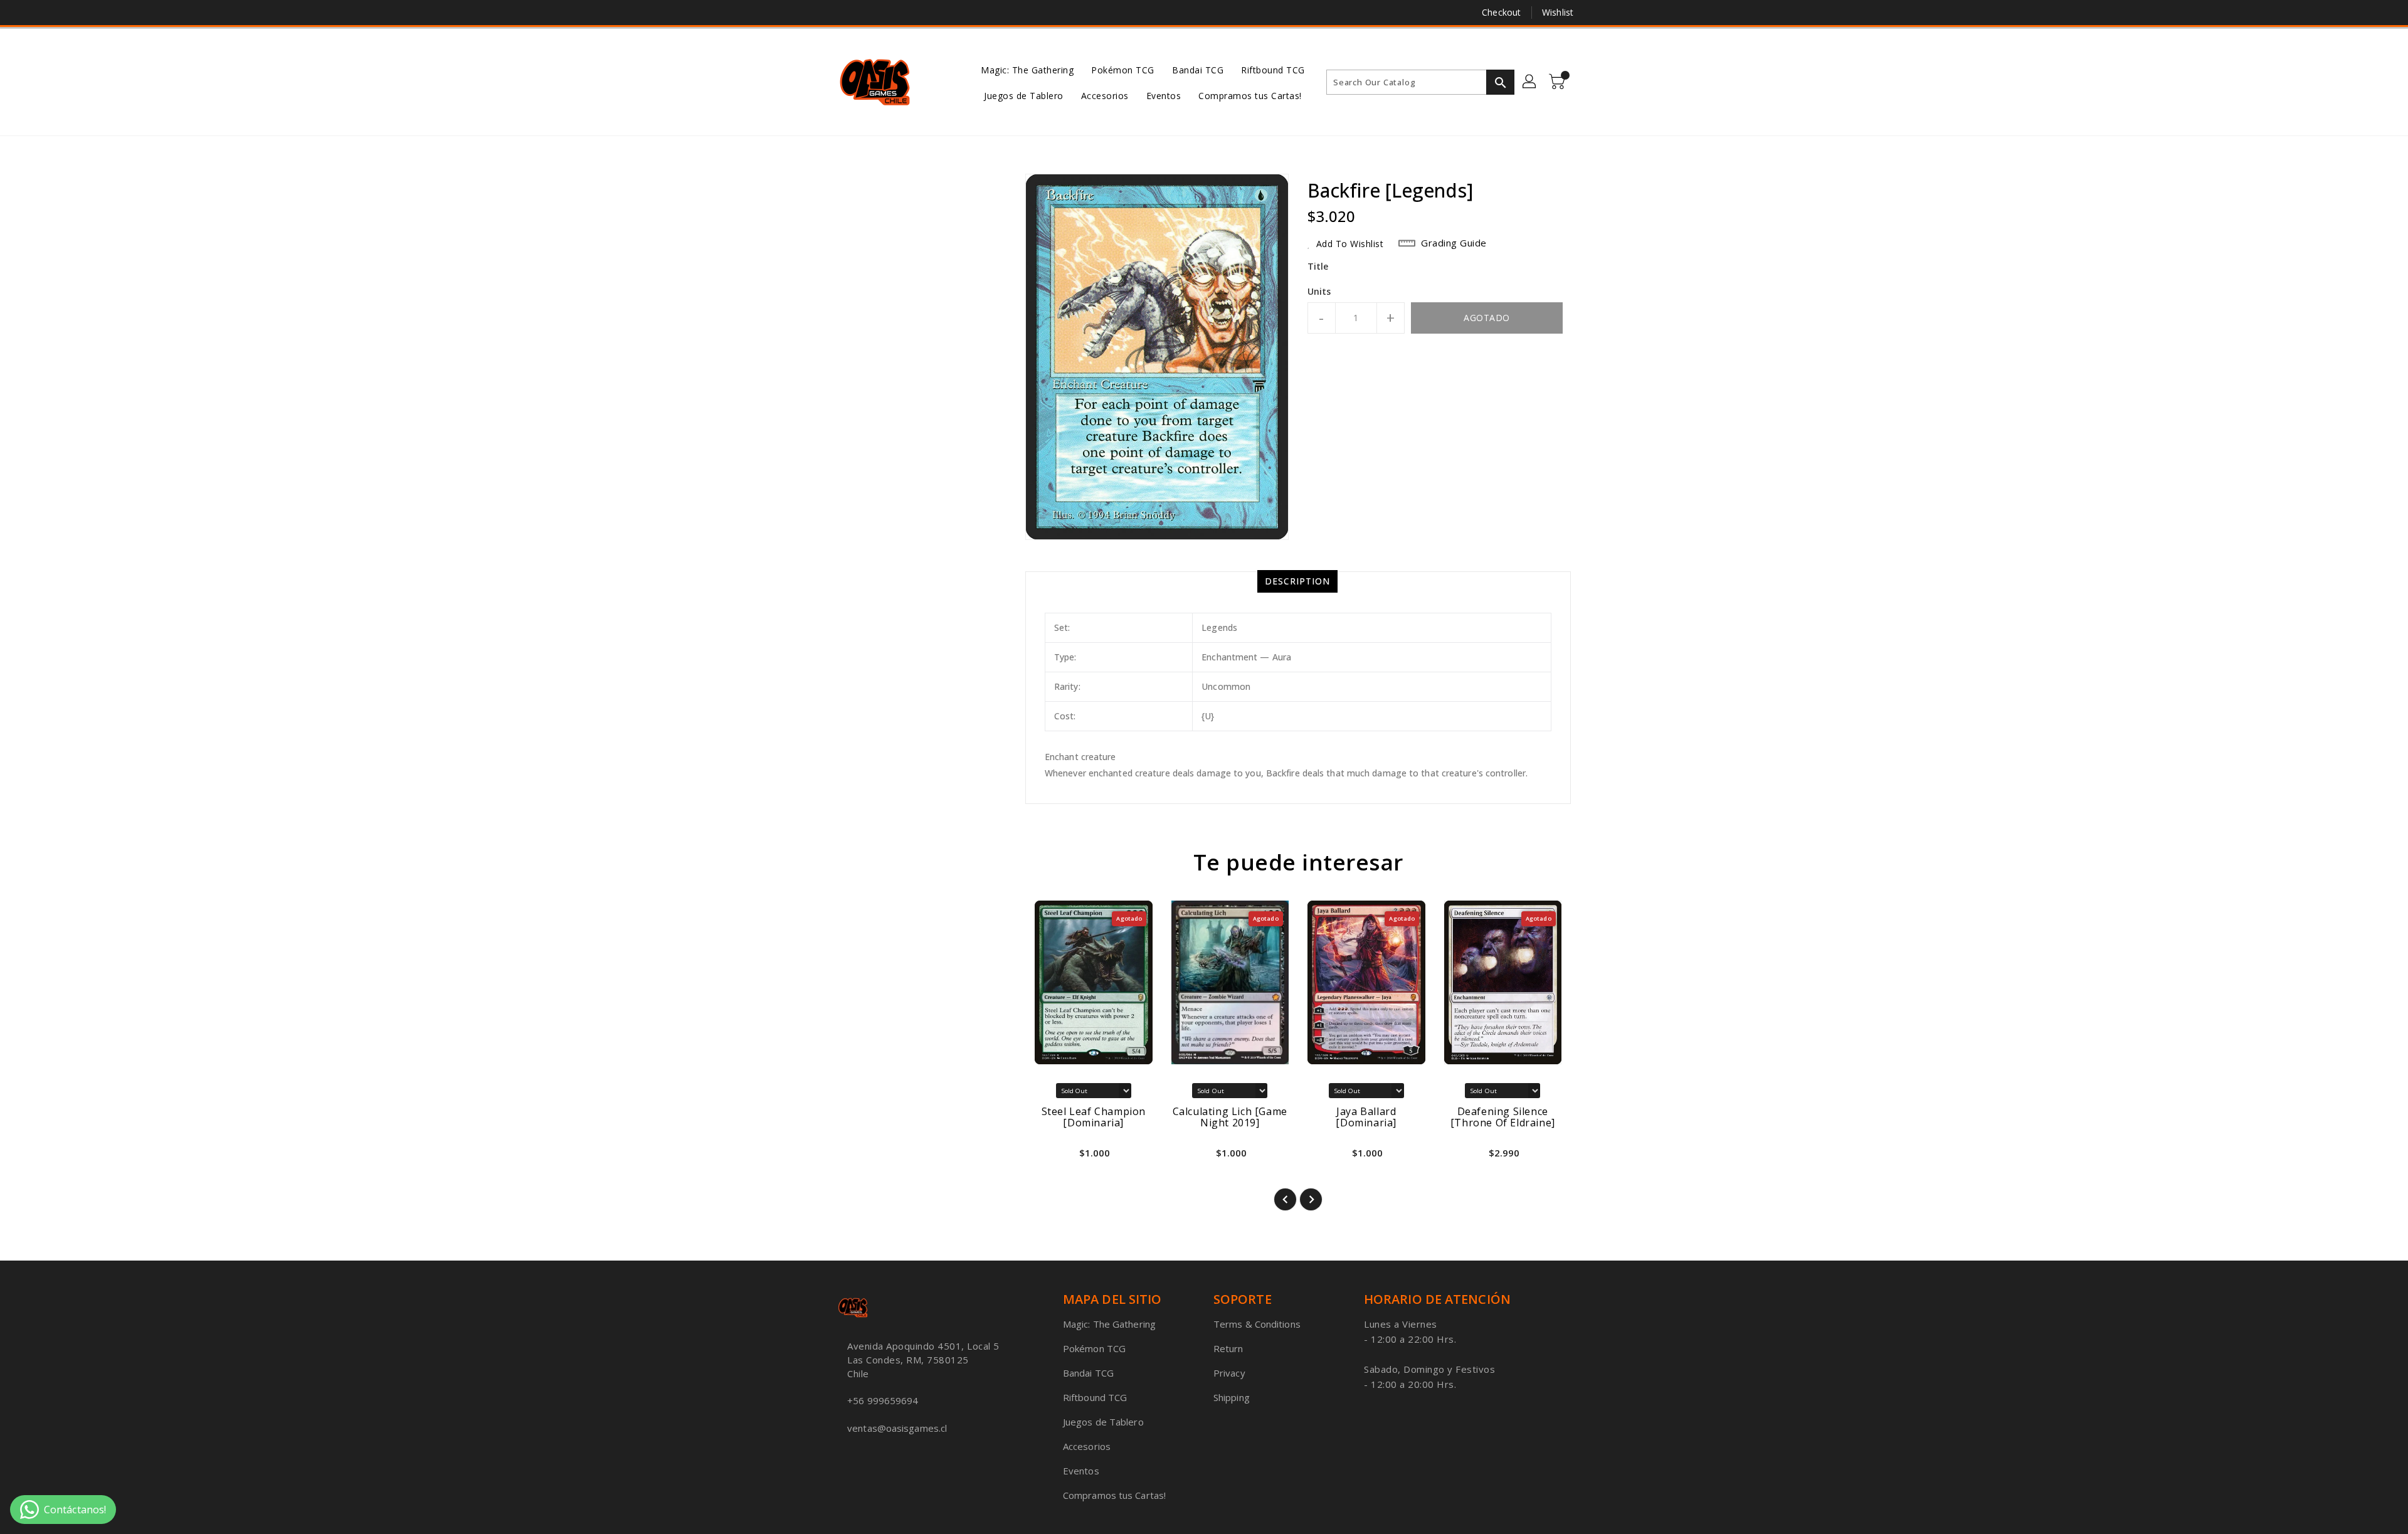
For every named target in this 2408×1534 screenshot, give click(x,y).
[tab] (1297, 581)
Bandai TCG (1088, 1373)
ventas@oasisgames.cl (897, 1428)
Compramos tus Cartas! (1114, 1495)
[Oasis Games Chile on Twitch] (891, 13)
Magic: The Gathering (1109, 1324)
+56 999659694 (883, 1400)
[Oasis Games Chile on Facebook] (820, 13)
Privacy (1229, 1373)
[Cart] (1558, 82)
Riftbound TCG (1095, 1397)
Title (1318, 266)
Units (1319, 292)
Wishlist (1558, 12)
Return (1228, 1348)
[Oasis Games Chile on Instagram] (867, 13)
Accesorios (1087, 1446)
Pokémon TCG (1094, 1348)
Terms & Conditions (1257, 1324)
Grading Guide (1454, 243)
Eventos (1081, 1471)
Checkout (1501, 12)
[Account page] (1530, 82)
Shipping (1232, 1397)
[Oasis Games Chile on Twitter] (843, 13)
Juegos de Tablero (1103, 1422)
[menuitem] (1027, 69)
